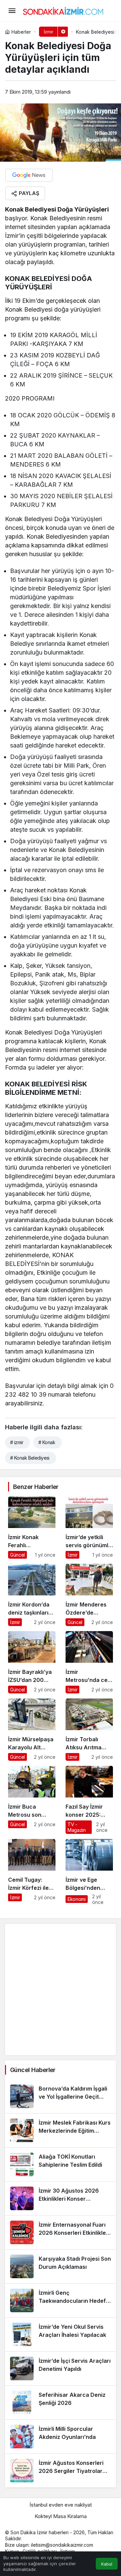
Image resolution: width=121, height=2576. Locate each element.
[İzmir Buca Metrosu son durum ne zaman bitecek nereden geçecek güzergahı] (32, 1800)
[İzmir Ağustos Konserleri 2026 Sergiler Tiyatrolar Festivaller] (61, 2471)
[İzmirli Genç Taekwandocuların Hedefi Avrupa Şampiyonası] (61, 2300)
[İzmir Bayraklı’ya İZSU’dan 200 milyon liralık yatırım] (32, 1662)
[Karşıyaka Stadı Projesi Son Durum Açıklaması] (61, 2266)
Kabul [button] (107, 2564)
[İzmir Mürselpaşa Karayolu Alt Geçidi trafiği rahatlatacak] (32, 1730)
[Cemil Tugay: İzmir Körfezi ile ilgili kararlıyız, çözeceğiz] (32, 1872)
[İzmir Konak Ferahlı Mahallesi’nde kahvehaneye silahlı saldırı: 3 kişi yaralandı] (32, 1528)
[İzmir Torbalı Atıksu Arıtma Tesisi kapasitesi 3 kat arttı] (89, 1730)
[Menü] (12, 11)
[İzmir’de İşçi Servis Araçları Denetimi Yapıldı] (61, 2368)
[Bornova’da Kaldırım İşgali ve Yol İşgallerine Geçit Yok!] (61, 2096)
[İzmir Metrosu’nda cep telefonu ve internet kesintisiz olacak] (89, 1662)
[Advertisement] (61, 1990)
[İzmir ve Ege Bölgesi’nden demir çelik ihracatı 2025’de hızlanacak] (89, 1872)
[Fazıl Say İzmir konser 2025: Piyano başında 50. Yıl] (89, 1800)
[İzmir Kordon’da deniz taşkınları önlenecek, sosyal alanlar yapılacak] (32, 1595)
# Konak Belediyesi (30, 1458)
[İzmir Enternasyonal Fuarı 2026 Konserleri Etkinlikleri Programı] (61, 2232)
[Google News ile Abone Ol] (29, 175)
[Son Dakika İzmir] (63, 10)
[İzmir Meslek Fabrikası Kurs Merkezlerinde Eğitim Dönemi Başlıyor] (61, 2130)
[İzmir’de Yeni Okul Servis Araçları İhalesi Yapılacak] (61, 2334)
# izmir (17, 1442)
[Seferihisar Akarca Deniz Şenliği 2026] (61, 2403)
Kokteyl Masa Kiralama (61, 2516)
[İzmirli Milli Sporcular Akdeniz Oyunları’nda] (61, 2437)
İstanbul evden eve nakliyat (61, 2505)
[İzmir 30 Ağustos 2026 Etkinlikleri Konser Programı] (61, 2198)
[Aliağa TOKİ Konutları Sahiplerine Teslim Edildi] (61, 2164)
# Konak (47, 1442)
